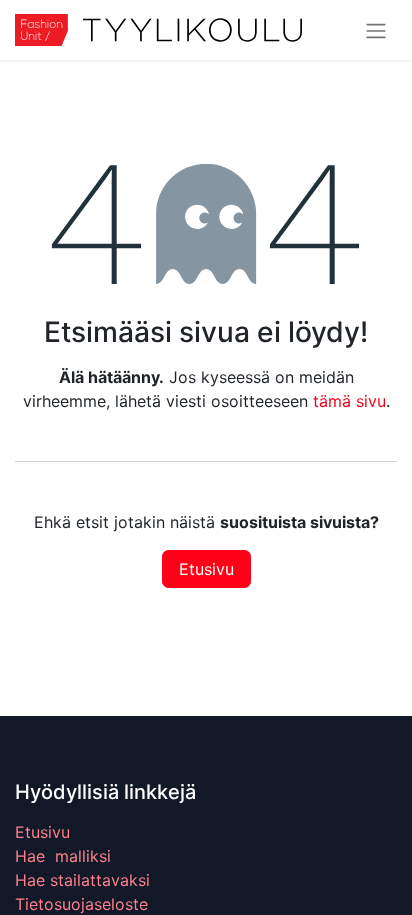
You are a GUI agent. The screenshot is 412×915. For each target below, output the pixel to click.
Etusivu (206, 569)
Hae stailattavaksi (82, 880)
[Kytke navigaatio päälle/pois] (376, 30)
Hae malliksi (63, 856)
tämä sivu (349, 401)
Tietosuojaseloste (81, 904)
